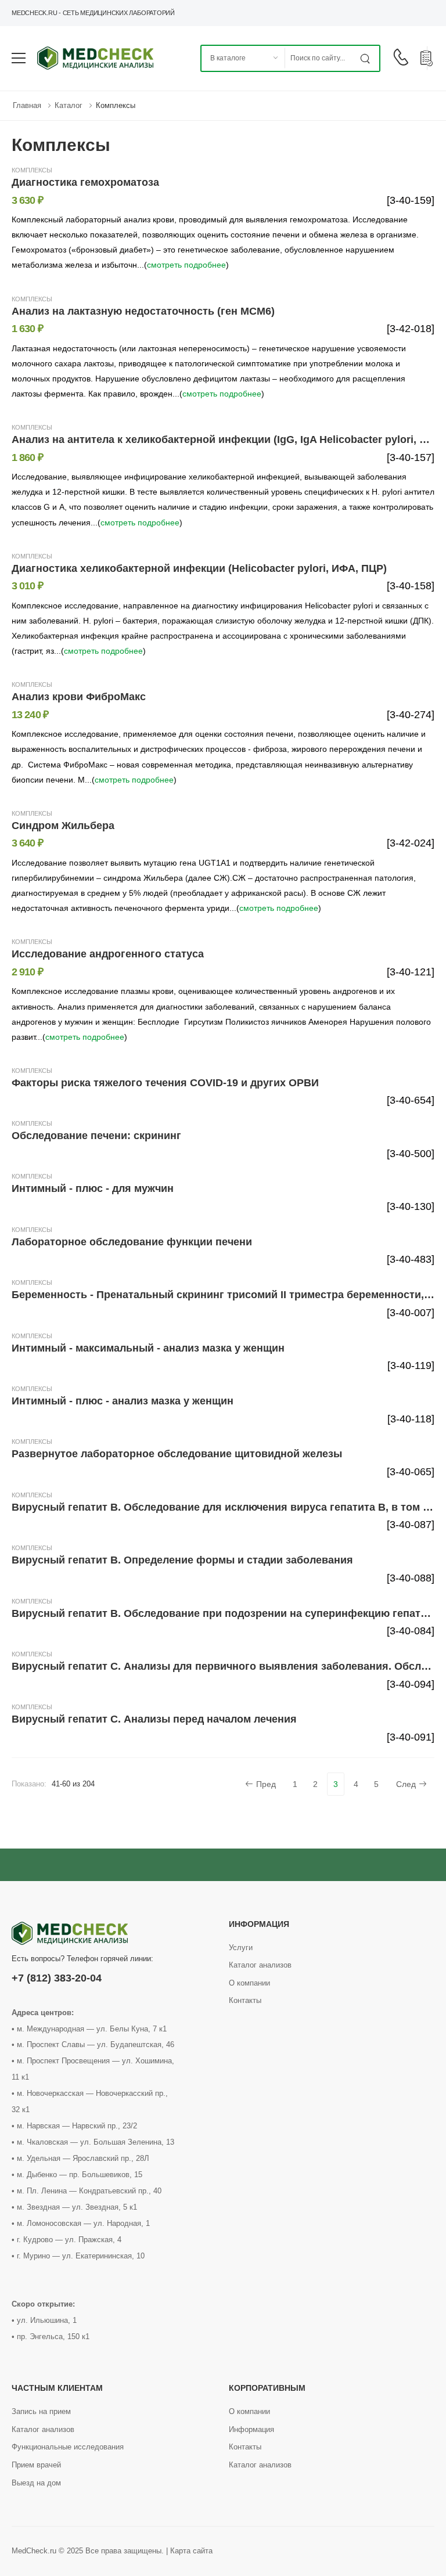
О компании (249, 1983)
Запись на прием (41, 2411)
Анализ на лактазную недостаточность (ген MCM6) (143, 311)
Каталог (69, 105)
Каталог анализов (260, 1965)
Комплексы (116, 105)
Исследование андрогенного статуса (108, 954)
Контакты (245, 2000)
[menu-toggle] (19, 58)
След (406, 1784)
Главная (27, 105)
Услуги (241, 1948)
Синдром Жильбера (63, 826)
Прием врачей (36, 2465)
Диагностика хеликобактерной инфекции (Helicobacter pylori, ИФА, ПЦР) (199, 568)
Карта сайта (191, 2551)
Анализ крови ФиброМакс (79, 697)
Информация (251, 2429)
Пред (266, 1784)
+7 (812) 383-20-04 (57, 1978)
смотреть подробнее (186, 265)
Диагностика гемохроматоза (85, 182)
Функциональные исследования (68, 2447)
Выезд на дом (36, 2483)
